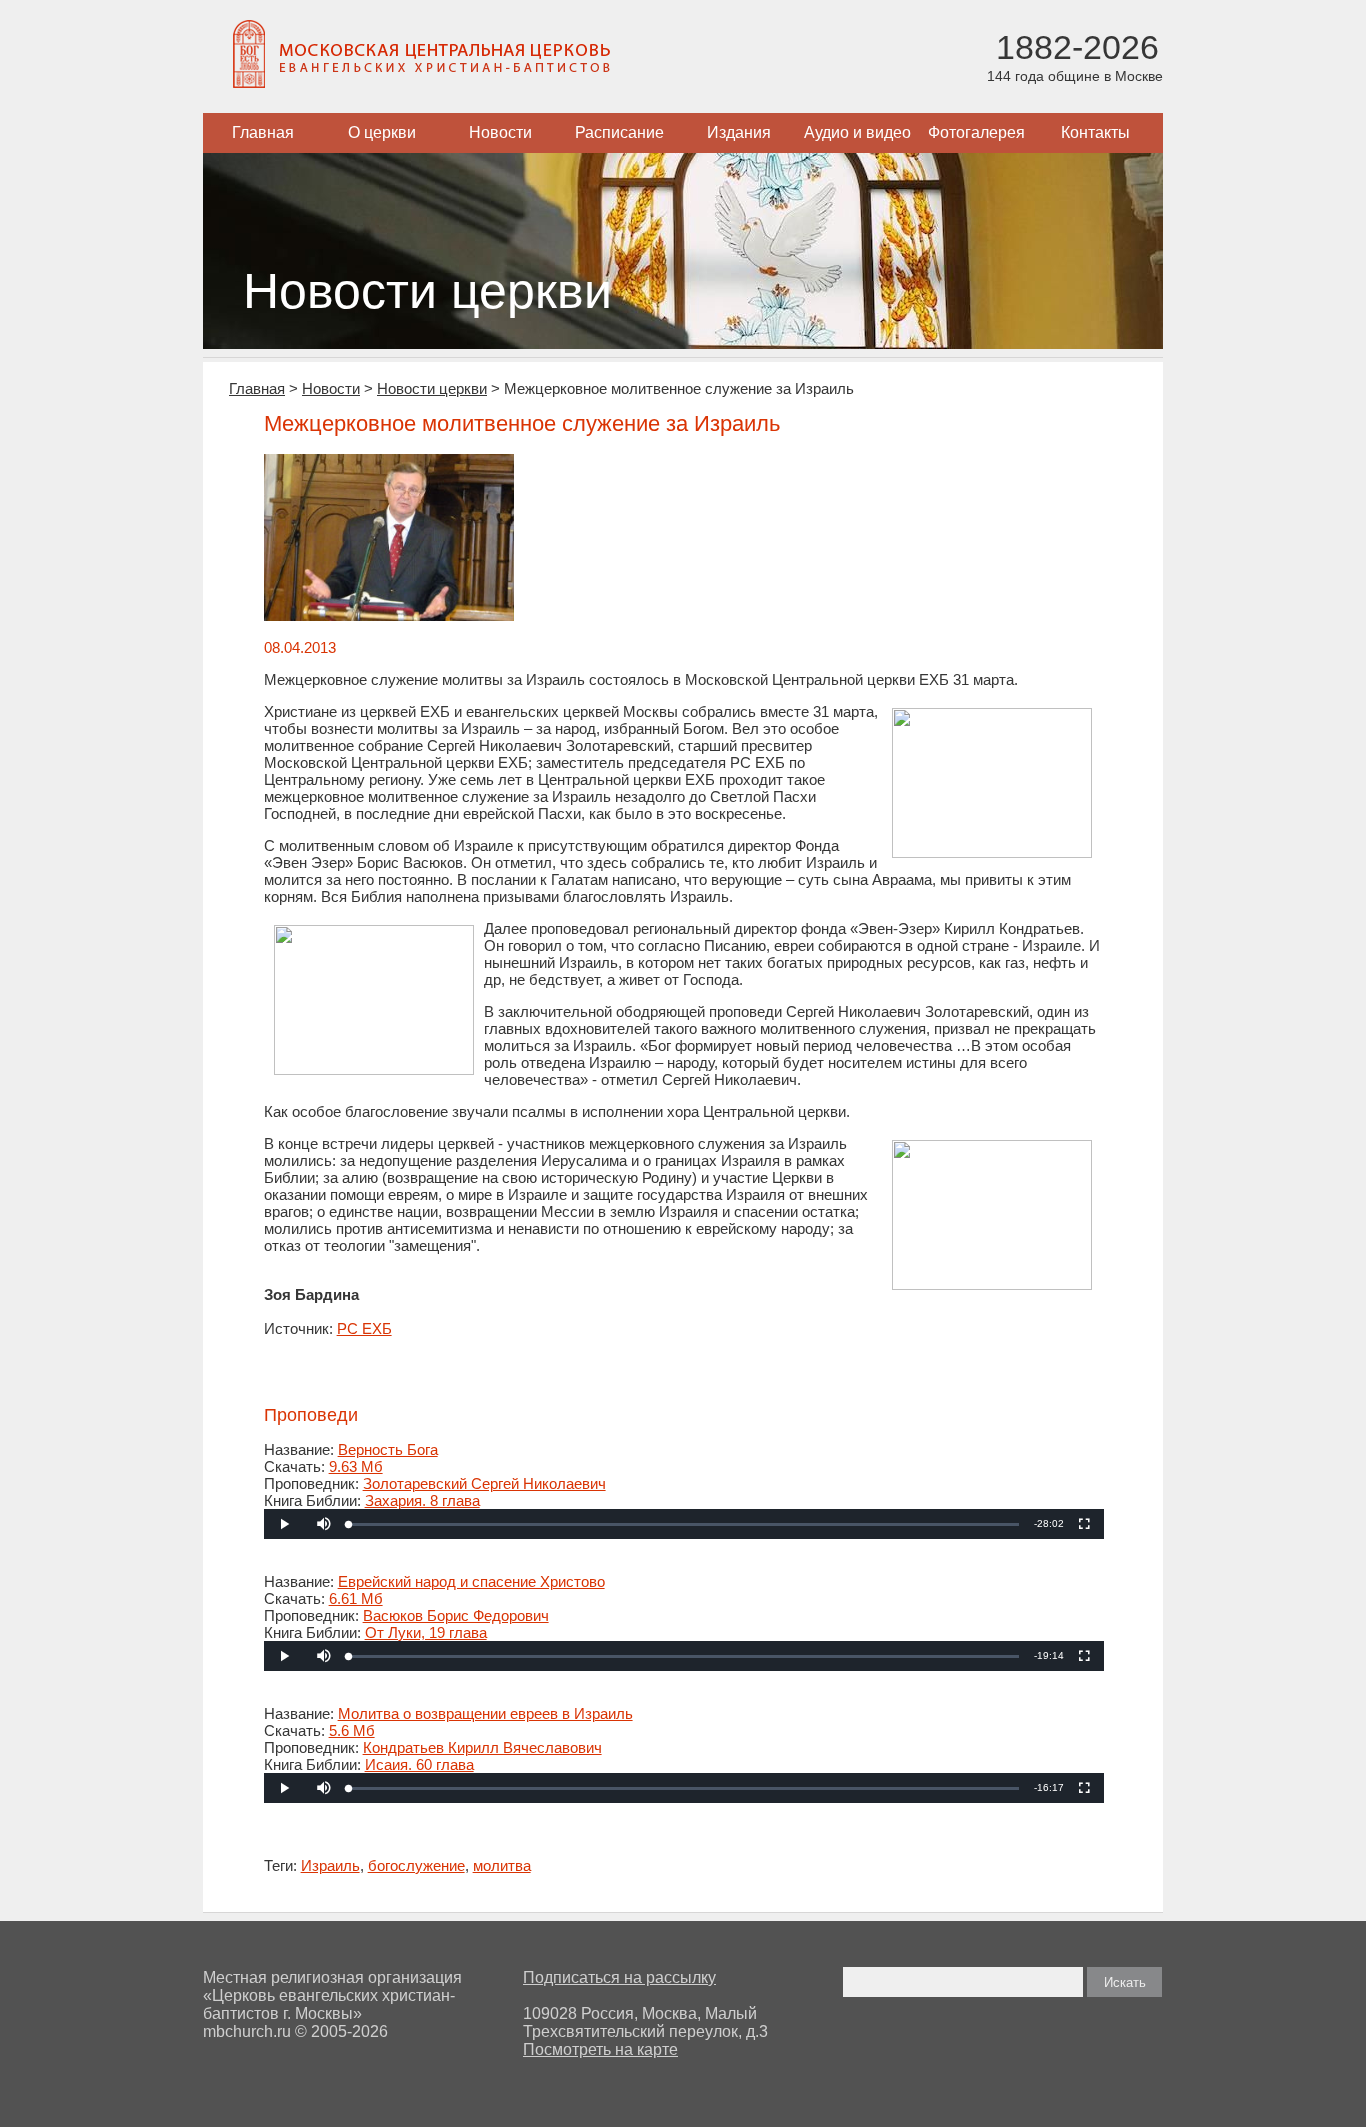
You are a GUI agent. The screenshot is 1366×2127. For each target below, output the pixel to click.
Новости (500, 132)
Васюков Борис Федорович (456, 1615)
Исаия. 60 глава (419, 1764)
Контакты (1095, 132)
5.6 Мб (352, 1730)
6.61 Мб (356, 1598)
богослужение (416, 1865)
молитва (502, 1865)
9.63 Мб (356, 1466)
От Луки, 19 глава (426, 1632)
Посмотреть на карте (600, 2049)
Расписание (619, 132)
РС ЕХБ (364, 1328)
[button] (324, 1524)
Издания (739, 132)
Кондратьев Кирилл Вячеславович (482, 1747)
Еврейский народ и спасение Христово (471, 1581)
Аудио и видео (857, 132)
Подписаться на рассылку (619, 1977)
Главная (263, 132)
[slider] (683, 1524)
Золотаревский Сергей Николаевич (484, 1483)
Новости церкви (432, 388)
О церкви (382, 132)
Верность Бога (388, 1449)
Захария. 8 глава (422, 1500)
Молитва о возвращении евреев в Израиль (485, 1713)
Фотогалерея (976, 132)
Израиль (330, 1865)
